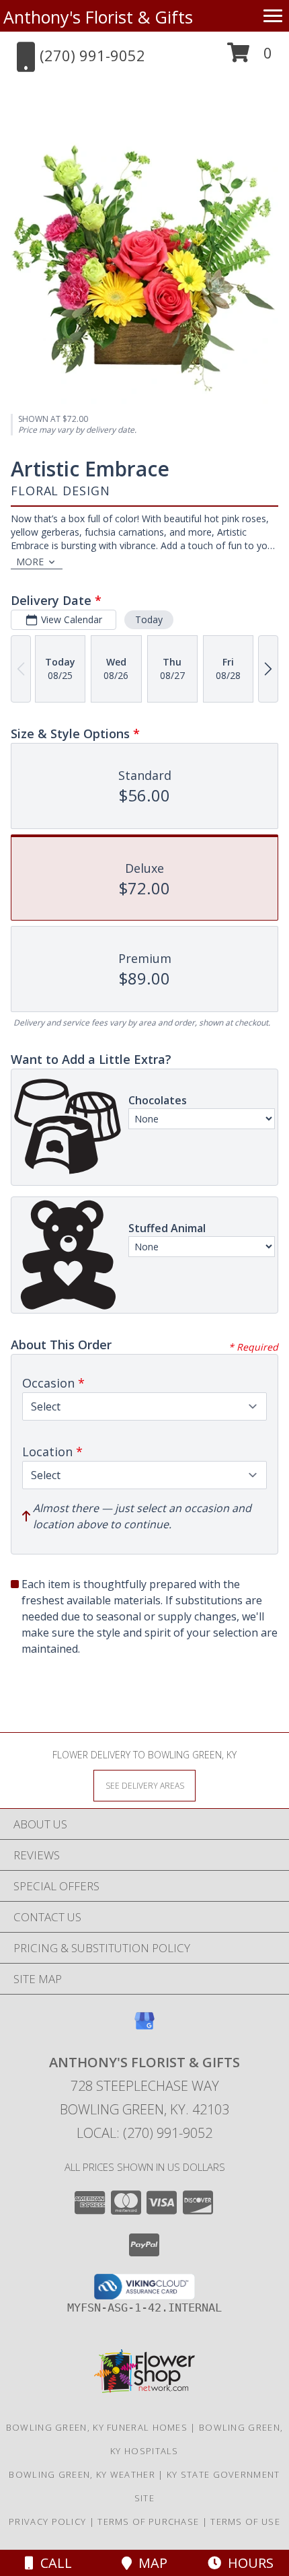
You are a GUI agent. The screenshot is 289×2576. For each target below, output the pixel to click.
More (30, 562)
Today (149, 619)
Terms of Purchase (148, 2521)
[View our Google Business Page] (144, 2027)
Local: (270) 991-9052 (144, 2133)
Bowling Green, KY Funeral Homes (97, 2427)
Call (53, 2563)
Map (150, 2563)
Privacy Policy (47, 2521)
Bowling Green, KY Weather (82, 2474)
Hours (247, 2563)
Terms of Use (245, 2521)
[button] (250, 58)
